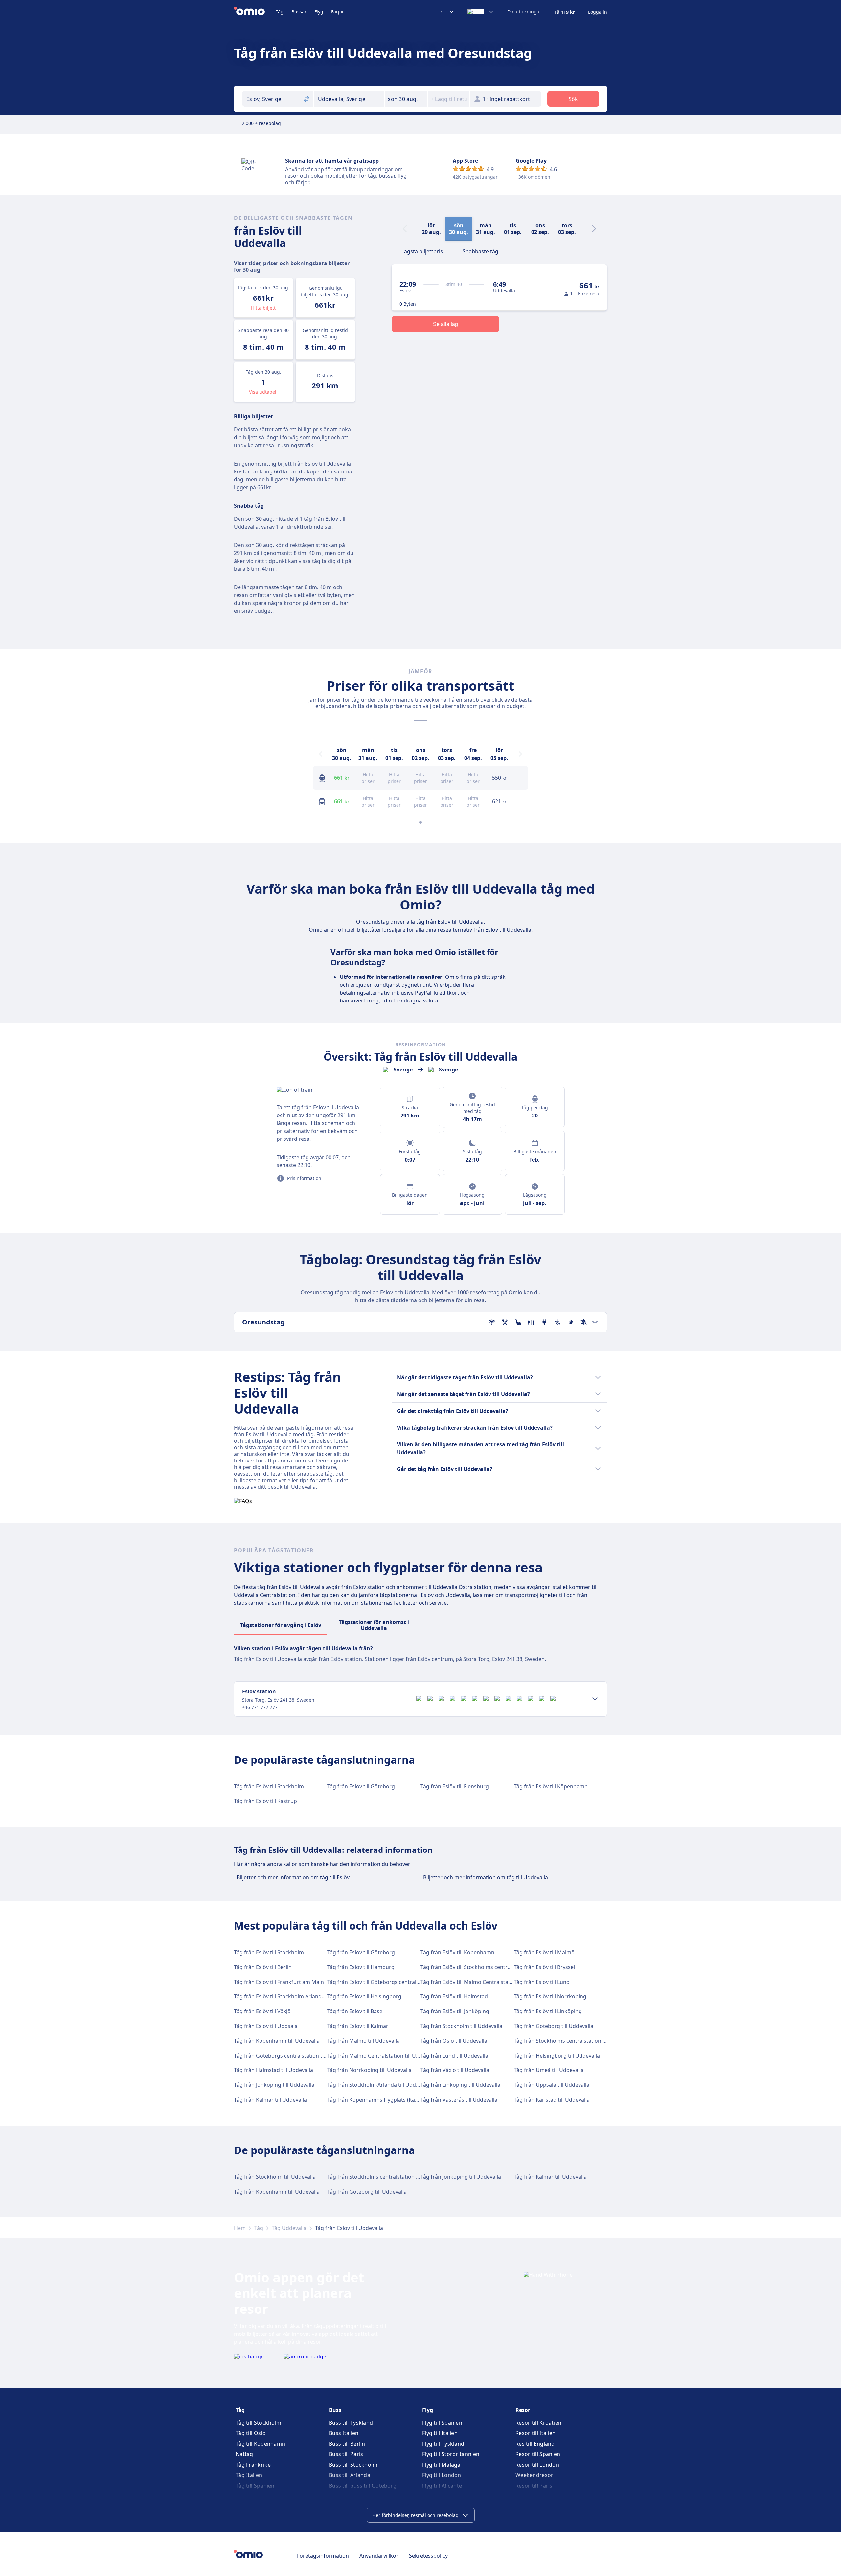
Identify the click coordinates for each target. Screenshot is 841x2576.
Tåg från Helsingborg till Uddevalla (557, 2056)
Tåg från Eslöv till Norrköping (550, 1996)
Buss (335, 2410)
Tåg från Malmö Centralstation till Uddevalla (382, 2056)
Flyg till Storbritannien (451, 2454)
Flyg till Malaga (441, 2465)
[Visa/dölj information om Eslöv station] (595, 1699)
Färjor (338, 12)
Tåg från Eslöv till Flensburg (455, 1786)
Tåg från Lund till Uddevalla (454, 2056)
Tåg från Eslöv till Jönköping (455, 2011)
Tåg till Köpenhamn (260, 2444)
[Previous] (321, 754)
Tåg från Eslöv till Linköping (548, 2011)
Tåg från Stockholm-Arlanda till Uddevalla (379, 2085)
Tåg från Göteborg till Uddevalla (554, 2026)
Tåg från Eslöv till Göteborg (361, 1786)
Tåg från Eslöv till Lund (542, 1982)
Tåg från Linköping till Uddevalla (460, 2085)
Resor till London (537, 2465)
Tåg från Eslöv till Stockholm (269, 1786)
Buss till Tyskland (351, 2423)
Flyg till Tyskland (443, 2444)
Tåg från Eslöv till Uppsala (266, 2026)
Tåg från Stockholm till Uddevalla (461, 2026)
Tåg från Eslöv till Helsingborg (364, 1996)
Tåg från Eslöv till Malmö (544, 1952)
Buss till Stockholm (353, 2465)
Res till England (535, 2444)
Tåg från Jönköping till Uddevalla (274, 2085)
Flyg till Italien (440, 2433)
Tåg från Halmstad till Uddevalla (273, 2070)
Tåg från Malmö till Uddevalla (364, 2041)
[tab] (422, 251)
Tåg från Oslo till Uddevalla (454, 2041)
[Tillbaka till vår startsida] (255, 12)
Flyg (319, 12)
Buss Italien (344, 2433)
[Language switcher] (481, 12)
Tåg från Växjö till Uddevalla (455, 2070)
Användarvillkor (379, 2556)
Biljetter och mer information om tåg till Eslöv (293, 1877)
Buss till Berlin (347, 2444)
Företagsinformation (323, 2556)
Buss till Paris (346, 2454)
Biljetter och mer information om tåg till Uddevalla (486, 1877)
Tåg (280, 12)
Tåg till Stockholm (258, 2423)
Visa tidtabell (263, 392)
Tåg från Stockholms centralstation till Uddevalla (574, 2041)
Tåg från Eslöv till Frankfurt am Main (279, 1982)
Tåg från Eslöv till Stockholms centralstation (475, 1967)
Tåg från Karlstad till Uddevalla (552, 2100)
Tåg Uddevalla (289, 2228)
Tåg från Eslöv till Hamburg (361, 1967)
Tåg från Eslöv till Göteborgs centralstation (380, 1982)
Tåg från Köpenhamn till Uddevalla (277, 2041)
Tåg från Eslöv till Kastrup (265, 1801)
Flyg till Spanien (442, 2423)
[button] (406, 99)
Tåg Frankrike (253, 2465)
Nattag (244, 2454)
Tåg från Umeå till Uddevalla (549, 2070)
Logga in (598, 12)
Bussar (299, 12)
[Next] (594, 229)
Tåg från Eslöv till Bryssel (544, 1967)
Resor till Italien (535, 2433)
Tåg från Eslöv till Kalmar (358, 2026)
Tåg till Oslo (251, 2433)
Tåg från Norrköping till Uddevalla (369, 2070)
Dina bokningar (524, 12)
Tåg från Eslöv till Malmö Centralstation (469, 1982)
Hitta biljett (263, 308)
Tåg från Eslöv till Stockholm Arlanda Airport (289, 1996)
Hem (240, 2228)
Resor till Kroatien (539, 2423)
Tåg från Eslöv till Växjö (262, 2011)
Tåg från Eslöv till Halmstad (454, 1996)
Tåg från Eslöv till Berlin (263, 1967)
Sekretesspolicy (428, 2556)
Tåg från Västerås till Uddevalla (459, 2100)
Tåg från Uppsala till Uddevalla (552, 2085)
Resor (523, 2410)
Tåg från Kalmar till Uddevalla (270, 2100)
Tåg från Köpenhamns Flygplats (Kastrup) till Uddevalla (395, 2100)
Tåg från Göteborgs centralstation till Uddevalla (293, 2056)
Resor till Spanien (538, 2454)
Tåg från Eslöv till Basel (355, 2011)
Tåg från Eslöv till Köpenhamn (551, 1786)
